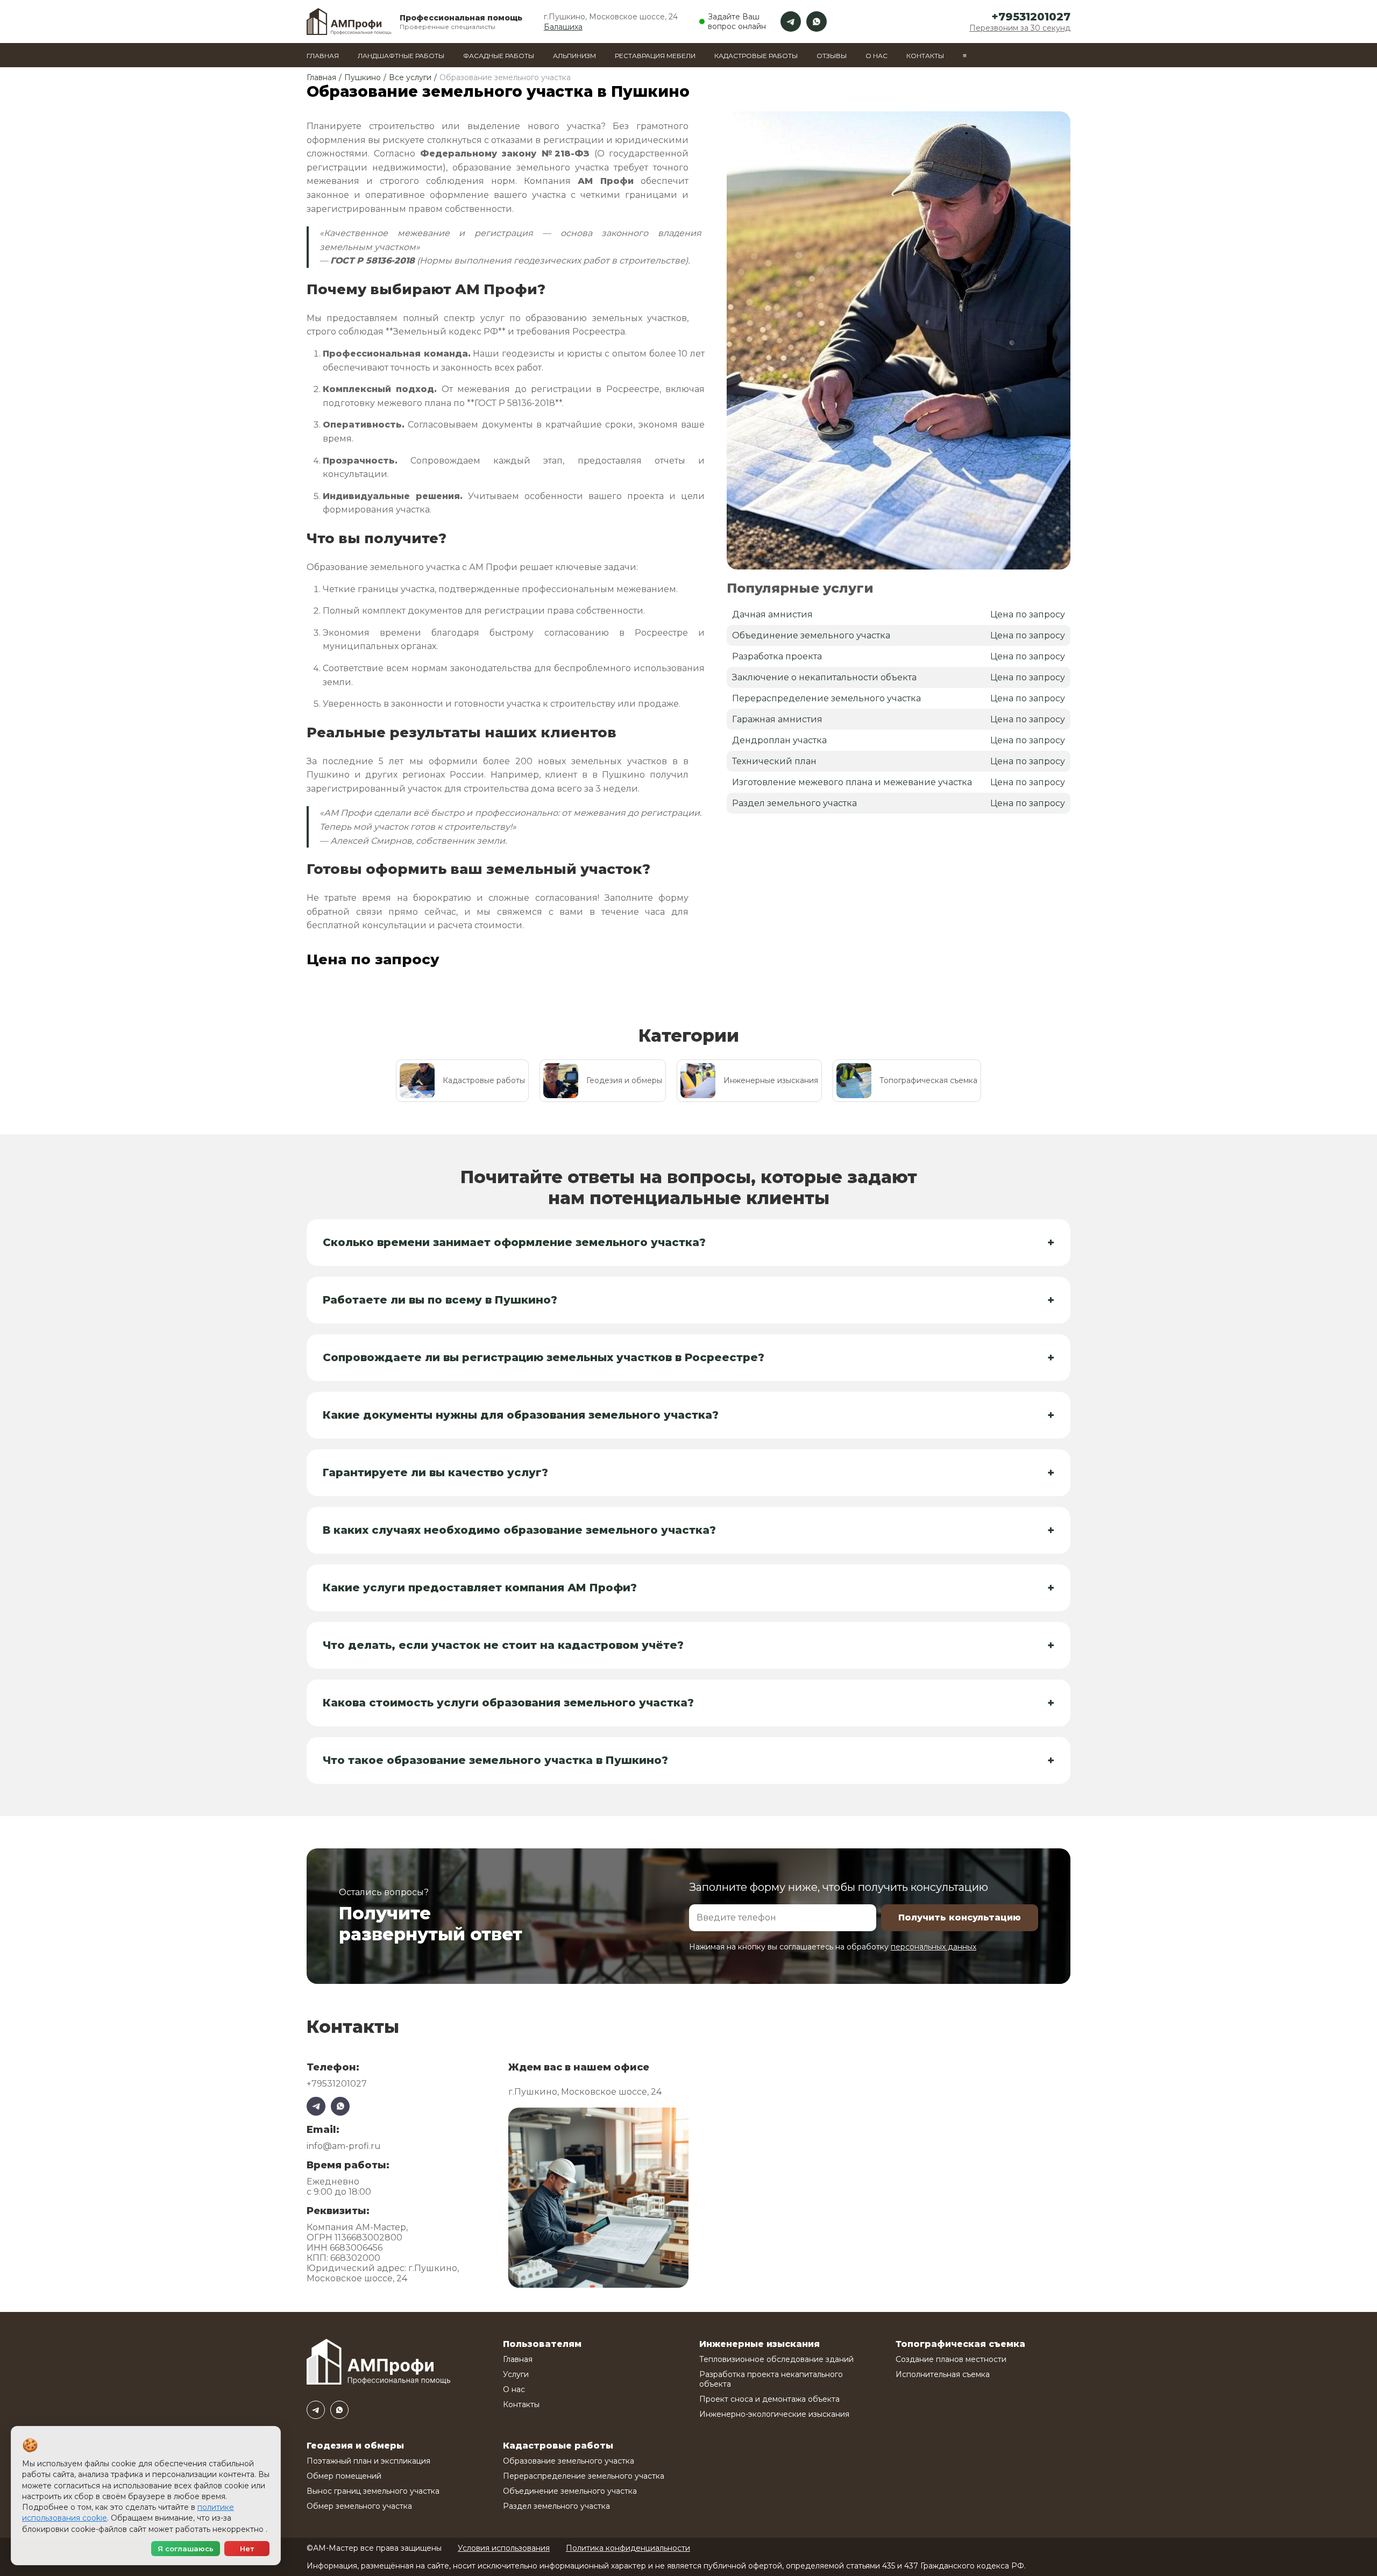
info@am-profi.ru (344, 2146)
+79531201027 (1031, 17)
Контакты (925, 56)
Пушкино (363, 77)
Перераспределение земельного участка (584, 2476)
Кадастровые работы (756, 56)
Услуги (516, 2374)
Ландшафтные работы (401, 56)
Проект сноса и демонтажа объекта (769, 2399)
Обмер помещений (344, 2476)
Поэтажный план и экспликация (368, 2461)
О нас (876, 56)
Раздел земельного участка (556, 2506)
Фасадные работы (499, 56)
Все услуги (410, 77)
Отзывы (832, 56)
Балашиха (563, 27)
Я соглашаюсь (186, 2549)
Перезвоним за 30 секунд (1020, 28)
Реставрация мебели (655, 56)
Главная (323, 56)
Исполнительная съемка (943, 2374)
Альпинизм (574, 56)
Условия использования (504, 2548)
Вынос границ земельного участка (373, 2491)
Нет (247, 2549)
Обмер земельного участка (359, 2506)
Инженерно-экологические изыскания (774, 2414)
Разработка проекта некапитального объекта (771, 2379)
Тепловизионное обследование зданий (776, 2359)
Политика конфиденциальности (628, 2548)
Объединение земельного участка (570, 2491)
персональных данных (934, 1947)
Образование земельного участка (569, 2461)
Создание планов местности (951, 2359)
